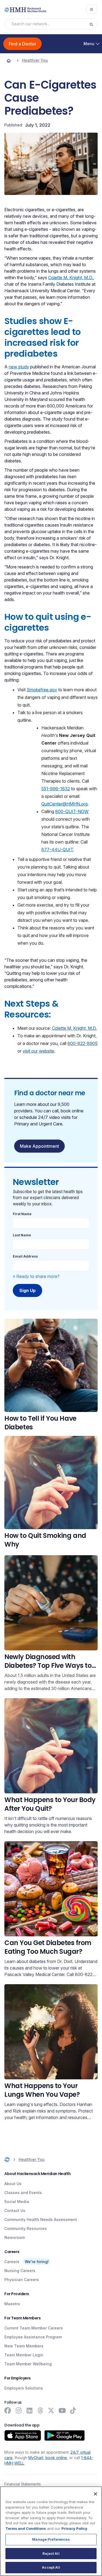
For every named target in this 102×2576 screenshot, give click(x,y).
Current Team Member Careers (34, 2328)
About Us (13, 2184)
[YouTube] (62, 2410)
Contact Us (15, 2211)
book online (56, 2458)
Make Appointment (39, 1146)
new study (19, 367)
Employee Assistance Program (33, 2337)
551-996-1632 (56, 789)
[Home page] (9, 60)
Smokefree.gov (42, 690)
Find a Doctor (22, 44)
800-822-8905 (83, 1043)
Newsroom (15, 2237)
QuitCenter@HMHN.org (64, 804)
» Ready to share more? (36, 1276)
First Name (22, 1214)
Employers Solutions (24, 2388)
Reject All (51, 2553)
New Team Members (24, 2346)
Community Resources (26, 2228)
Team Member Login (24, 2355)
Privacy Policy (74, 2528)
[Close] (95, 2494)
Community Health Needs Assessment (41, 2219)
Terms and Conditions (26, 2528)
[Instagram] (18, 2410)
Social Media (17, 2202)
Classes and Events (23, 2193)
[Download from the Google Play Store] (65, 2435)
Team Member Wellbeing (28, 2364)
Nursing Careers (20, 2271)
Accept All (51, 2567)
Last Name (22, 1235)
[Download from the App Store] (23, 2435)
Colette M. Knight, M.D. (71, 278)
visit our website (38, 1051)
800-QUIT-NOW (72, 811)
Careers (12, 2262)
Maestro (12, 2304)
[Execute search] (93, 24)
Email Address (25, 1256)
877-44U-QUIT (57, 850)
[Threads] (40, 2410)
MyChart (36, 2458)
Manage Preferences (51, 2539)
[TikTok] (73, 2410)
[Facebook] (8, 2410)
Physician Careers (22, 2280)
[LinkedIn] (29, 2410)
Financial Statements (23, 2484)
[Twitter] (51, 2410)
